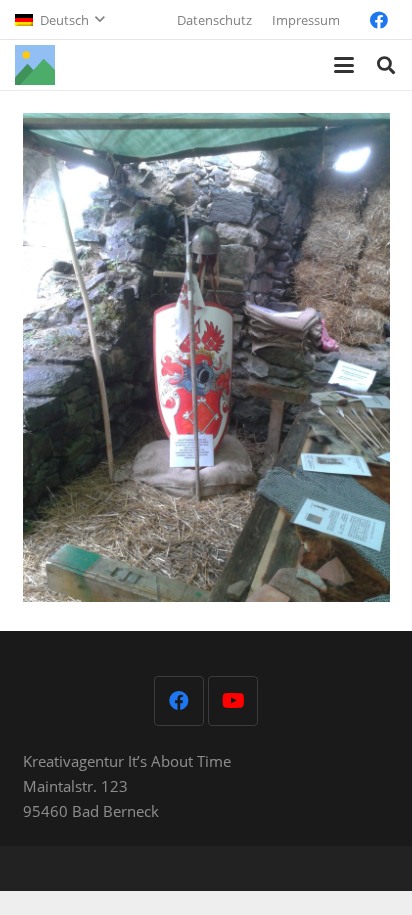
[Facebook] (379, 20)
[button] (59, 20)
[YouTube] (233, 701)
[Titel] (35, 65)
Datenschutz (214, 20)
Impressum (306, 20)
